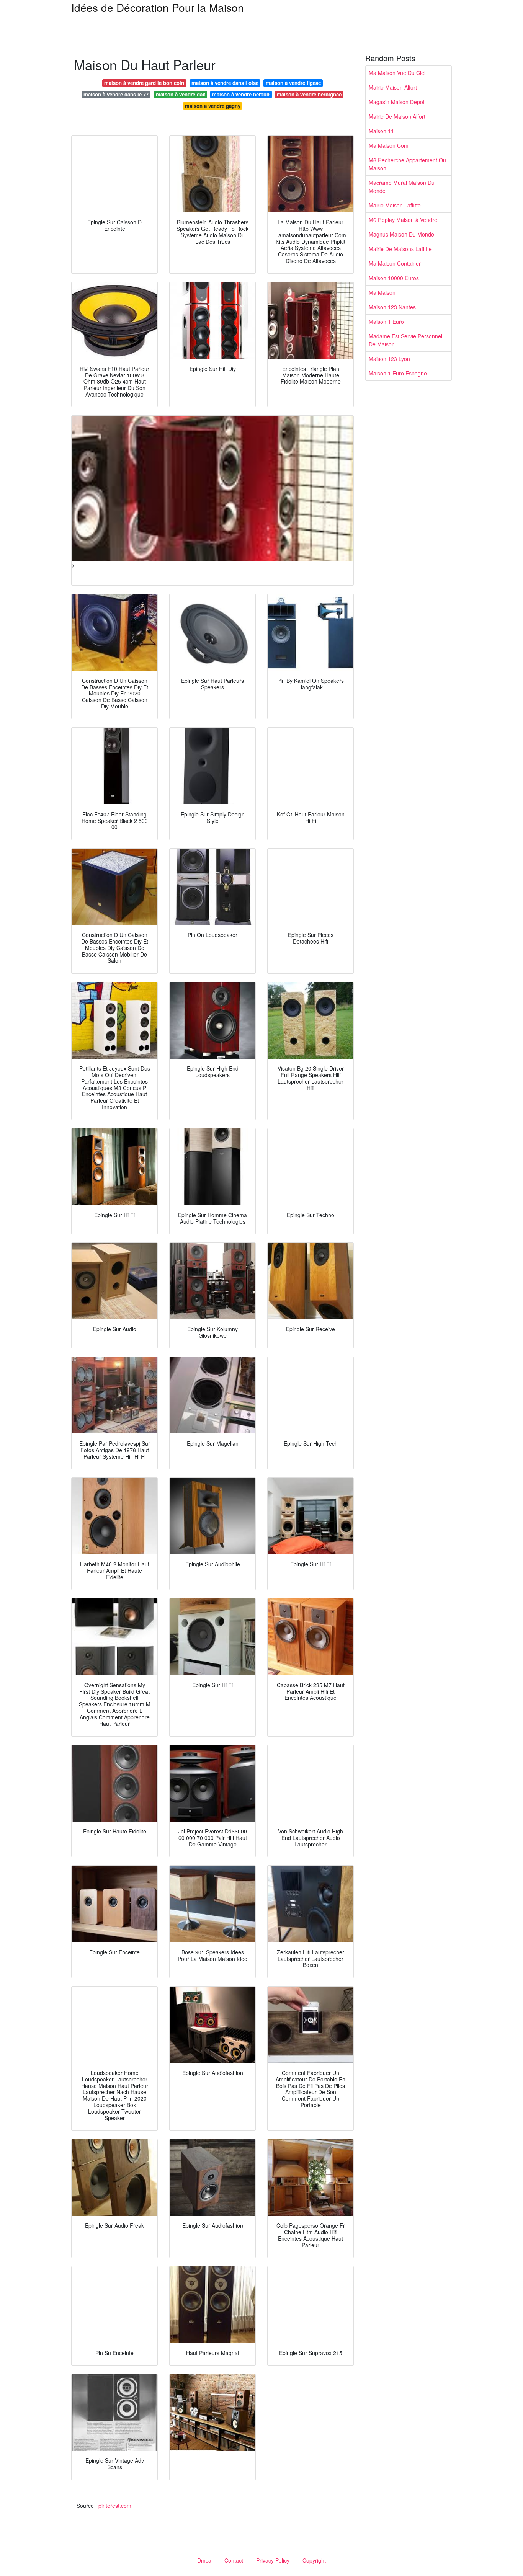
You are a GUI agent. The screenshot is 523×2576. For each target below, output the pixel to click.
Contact (234, 2560)
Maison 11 (381, 131)
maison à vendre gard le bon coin (144, 83)
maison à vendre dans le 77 (116, 94)
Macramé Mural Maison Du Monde (402, 187)
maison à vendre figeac (293, 83)
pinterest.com (115, 2506)
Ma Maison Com (389, 145)
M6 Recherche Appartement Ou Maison (407, 164)
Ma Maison (382, 292)
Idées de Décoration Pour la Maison (158, 7)
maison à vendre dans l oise (225, 83)
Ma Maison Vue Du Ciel (397, 73)
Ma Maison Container (395, 263)
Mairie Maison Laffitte (395, 205)
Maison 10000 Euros (394, 278)
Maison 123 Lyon (389, 359)
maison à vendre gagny (213, 106)
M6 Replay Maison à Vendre (403, 220)
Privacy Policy (273, 2560)
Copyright (314, 2560)
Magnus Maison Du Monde (401, 234)
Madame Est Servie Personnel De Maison (405, 340)
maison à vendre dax (181, 94)
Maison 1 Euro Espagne (398, 373)
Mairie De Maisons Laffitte (400, 249)
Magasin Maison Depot (397, 102)
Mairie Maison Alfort (393, 87)
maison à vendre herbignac (309, 94)
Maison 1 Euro (386, 322)
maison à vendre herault (241, 94)
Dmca (204, 2560)
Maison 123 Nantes (392, 307)
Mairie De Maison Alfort (397, 116)
